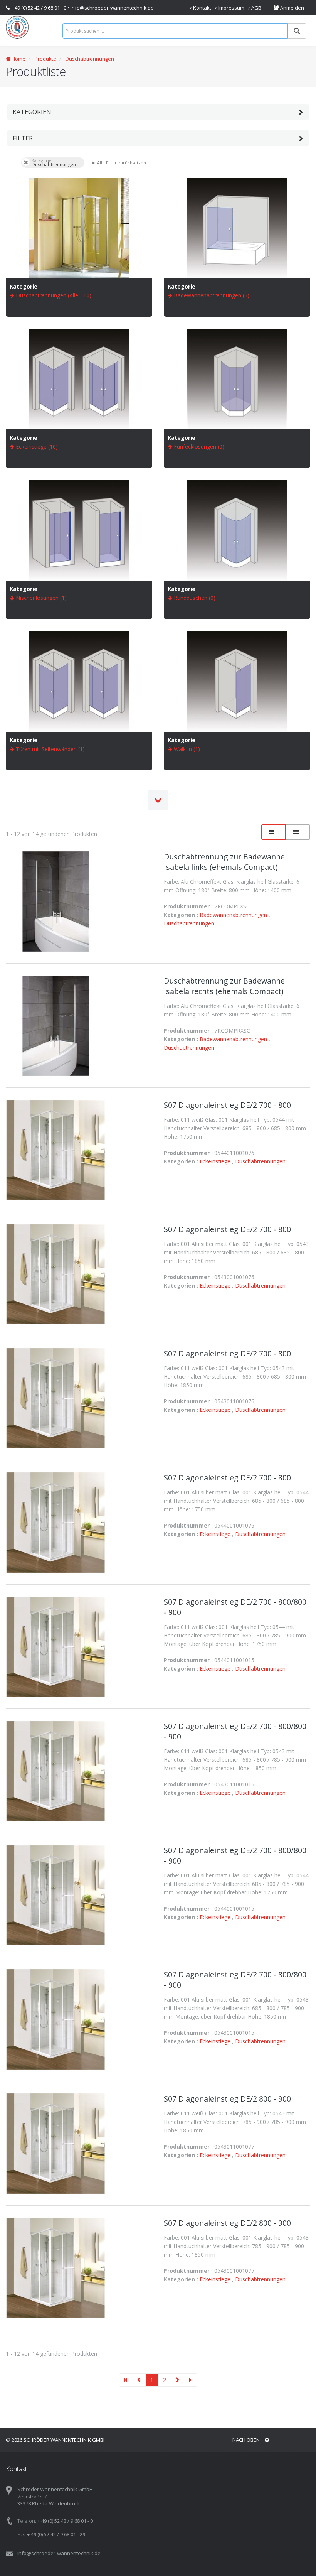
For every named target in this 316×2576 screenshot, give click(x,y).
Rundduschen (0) (194, 598)
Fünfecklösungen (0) (198, 446)
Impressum (231, 8)
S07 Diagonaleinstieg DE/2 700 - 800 (227, 1105)
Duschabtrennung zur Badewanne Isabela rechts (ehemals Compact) (224, 986)
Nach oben (247, 2440)
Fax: (22, 2534)
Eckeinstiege (216, 1161)
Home (18, 59)
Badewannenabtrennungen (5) (211, 295)
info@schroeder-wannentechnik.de (112, 8)
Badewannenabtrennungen (234, 915)
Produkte (45, 59)
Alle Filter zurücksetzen (93, 162)
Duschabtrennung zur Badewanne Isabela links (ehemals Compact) (224, 862)
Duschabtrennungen (90, 59)
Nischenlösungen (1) (40, 598)
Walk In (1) (186, 749)
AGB (256, 8)
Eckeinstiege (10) (36, 446)
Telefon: (27, 2521)
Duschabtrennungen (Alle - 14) (53, 295)
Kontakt (202, 8)
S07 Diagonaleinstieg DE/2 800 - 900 (227, 2099)
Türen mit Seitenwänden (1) (50, 749)
